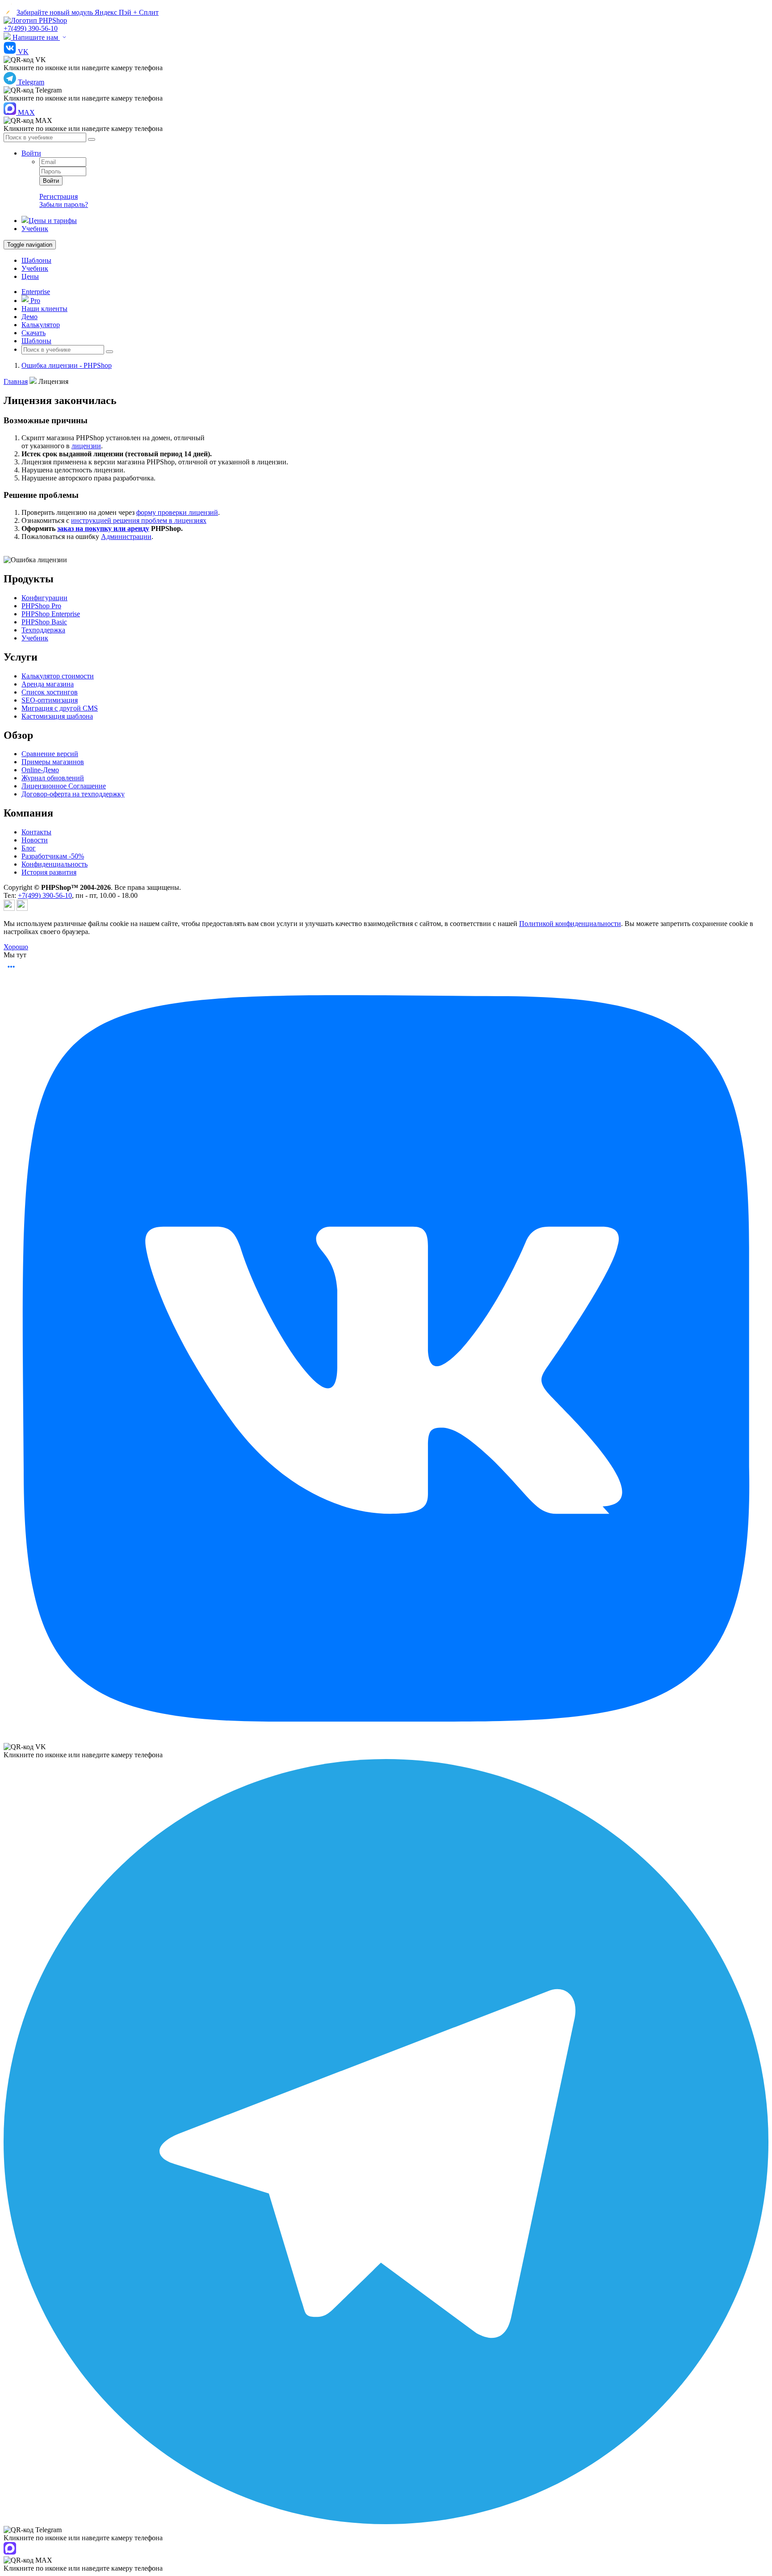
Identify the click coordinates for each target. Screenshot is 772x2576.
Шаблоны (36, 260)
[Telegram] (9, 908)
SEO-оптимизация (50, 700)
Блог (29, 848)
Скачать (34, 333)
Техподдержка (43, 630)
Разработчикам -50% (53, 856)
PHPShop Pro (41, 606)
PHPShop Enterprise (51, 614)
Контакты (36, 832)
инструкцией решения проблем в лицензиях (139, 520)
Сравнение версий (50, 754)
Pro (34, 301)
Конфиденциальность (55, 864)
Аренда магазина (48, 684)
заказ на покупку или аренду (103, 528)
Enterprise (36, 292)
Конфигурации (44, 598)
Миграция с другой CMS (60, 708)
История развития (49, 872)
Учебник (35, 229)
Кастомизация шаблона (57, 716)
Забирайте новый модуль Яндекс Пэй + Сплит (88, 12)
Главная (16, 381)
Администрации (126, 537)
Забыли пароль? (64, 204)
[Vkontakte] (22, 908)
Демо (29, 317)
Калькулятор (41, 325)
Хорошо (16, 947)
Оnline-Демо (40, 770)
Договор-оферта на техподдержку (73, 794)
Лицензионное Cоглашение (64, 786)
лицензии (86, 446)
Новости (35, 840)
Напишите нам (35, 37)
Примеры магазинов (53, 762)
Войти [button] (31, 153)
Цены (30, 276)
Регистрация (59, 196)
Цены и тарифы (53, 221)
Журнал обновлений (53, 778)
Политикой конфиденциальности (570, 924)
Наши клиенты (44, 309)
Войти (51, 181)
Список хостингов (50, 692)
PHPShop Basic (44, 622)
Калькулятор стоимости (58, 676)
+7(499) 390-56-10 (31, 28)
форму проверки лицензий (177, 512)
